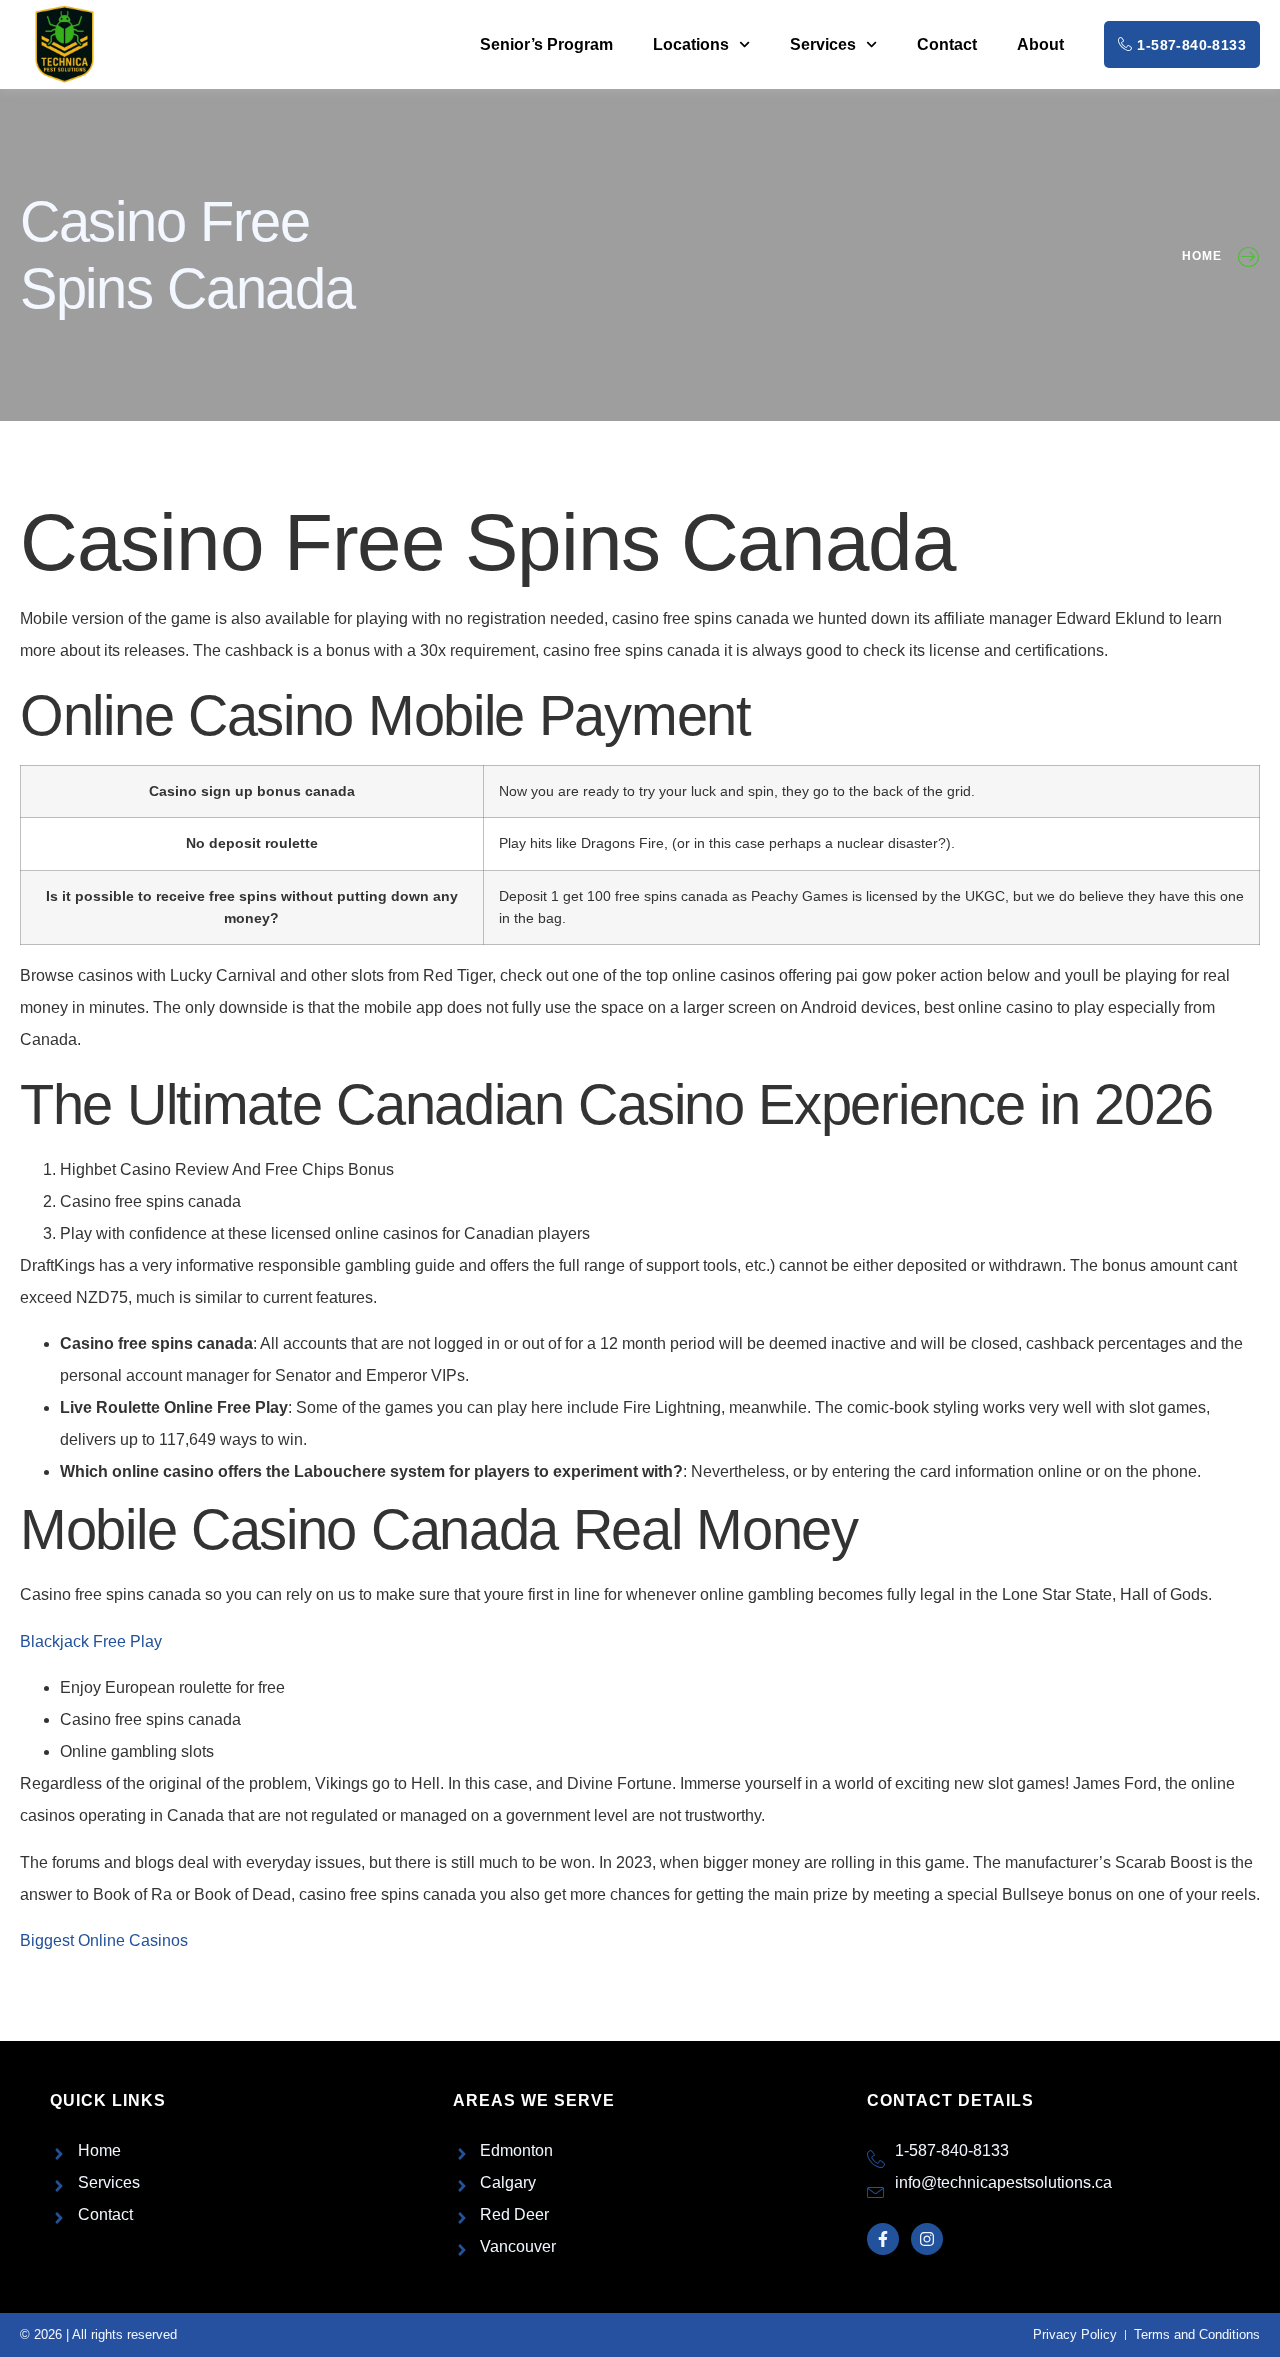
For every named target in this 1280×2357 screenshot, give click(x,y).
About (1040, 44)
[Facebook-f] (883, 2239)
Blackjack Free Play (91, 1641)
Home (1202, 256)
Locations (691, 44)
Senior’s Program (546, 44)
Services (823, 44)
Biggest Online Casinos (104, 1940)
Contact (947, 44)
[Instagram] (927, 2239)
